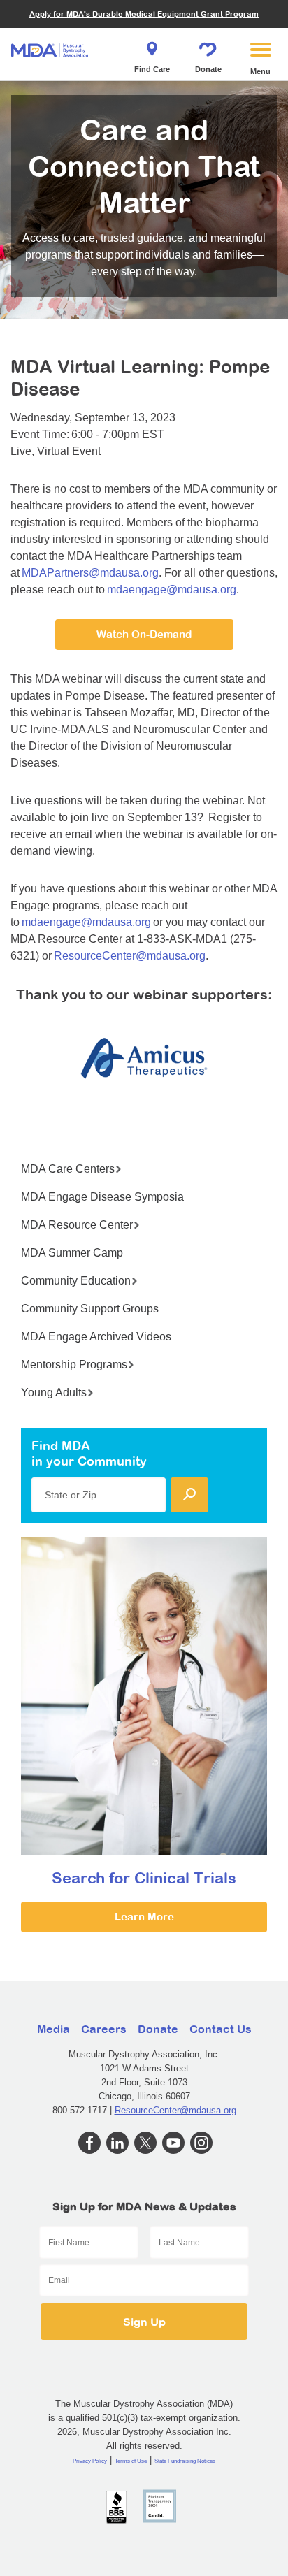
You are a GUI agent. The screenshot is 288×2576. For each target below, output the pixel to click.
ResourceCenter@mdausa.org (130, 956)
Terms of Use (131, 2461)
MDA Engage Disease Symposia (102, 1197)
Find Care (152, 69)
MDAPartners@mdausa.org (90, 573)
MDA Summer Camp (72, 1253)
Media (53, 2029)
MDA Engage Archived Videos (96, 1337)
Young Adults (54, 1392)
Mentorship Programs (74, 1365)
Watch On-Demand (144, 634)
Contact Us (221, 2029)
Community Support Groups (90, 1309)
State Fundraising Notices (185, 2461)
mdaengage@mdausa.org (172, 589)
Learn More (144, 1917)
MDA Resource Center (77, 1225)
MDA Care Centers (68, 1169)
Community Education (76, 1281)
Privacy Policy (90, 2461)
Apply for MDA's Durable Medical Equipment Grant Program (144, 14)
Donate (208, 69)
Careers (104, 2029)
